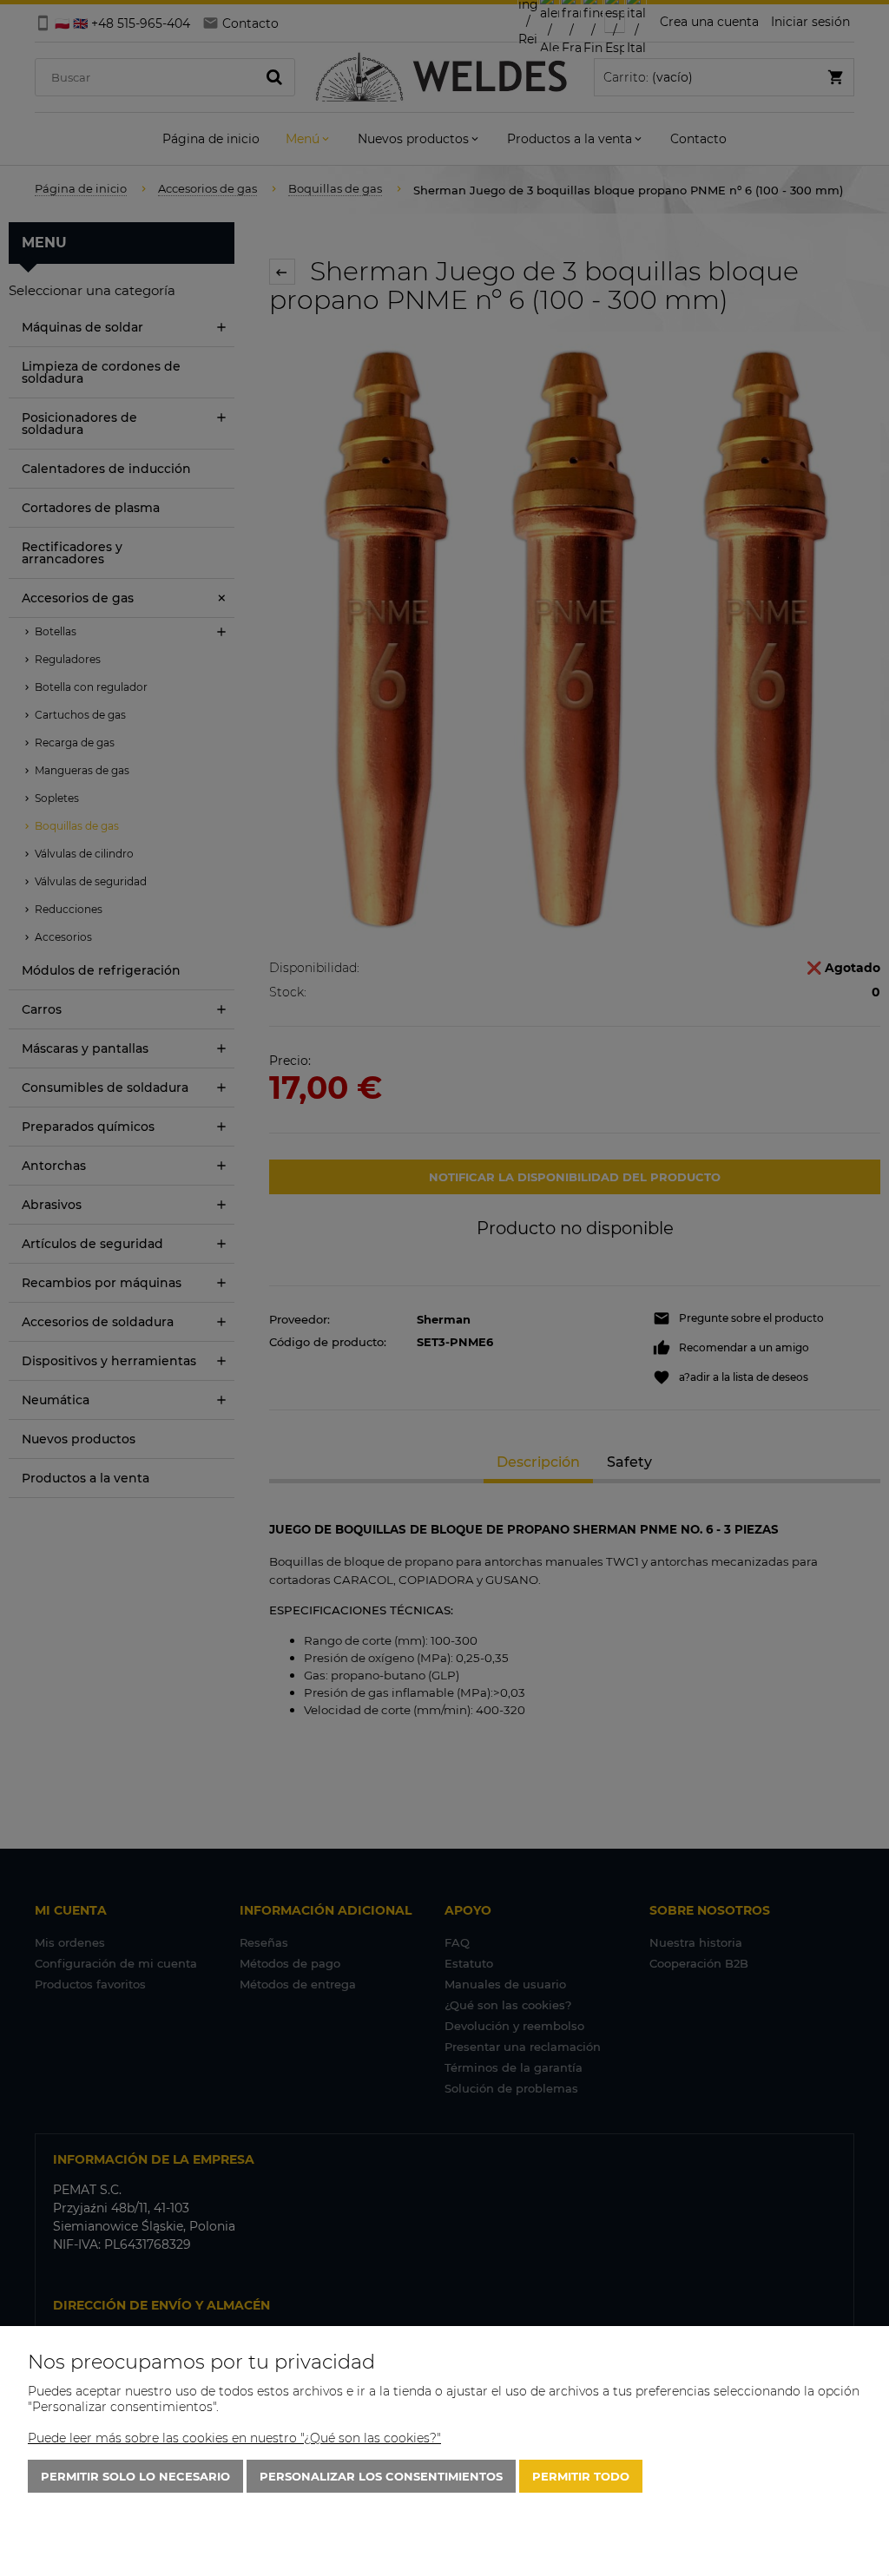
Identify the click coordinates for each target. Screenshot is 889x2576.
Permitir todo (581, 2476)
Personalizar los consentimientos (381, 2476)
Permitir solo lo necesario (135, 2476)
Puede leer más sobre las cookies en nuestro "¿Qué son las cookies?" (234, 2438)
